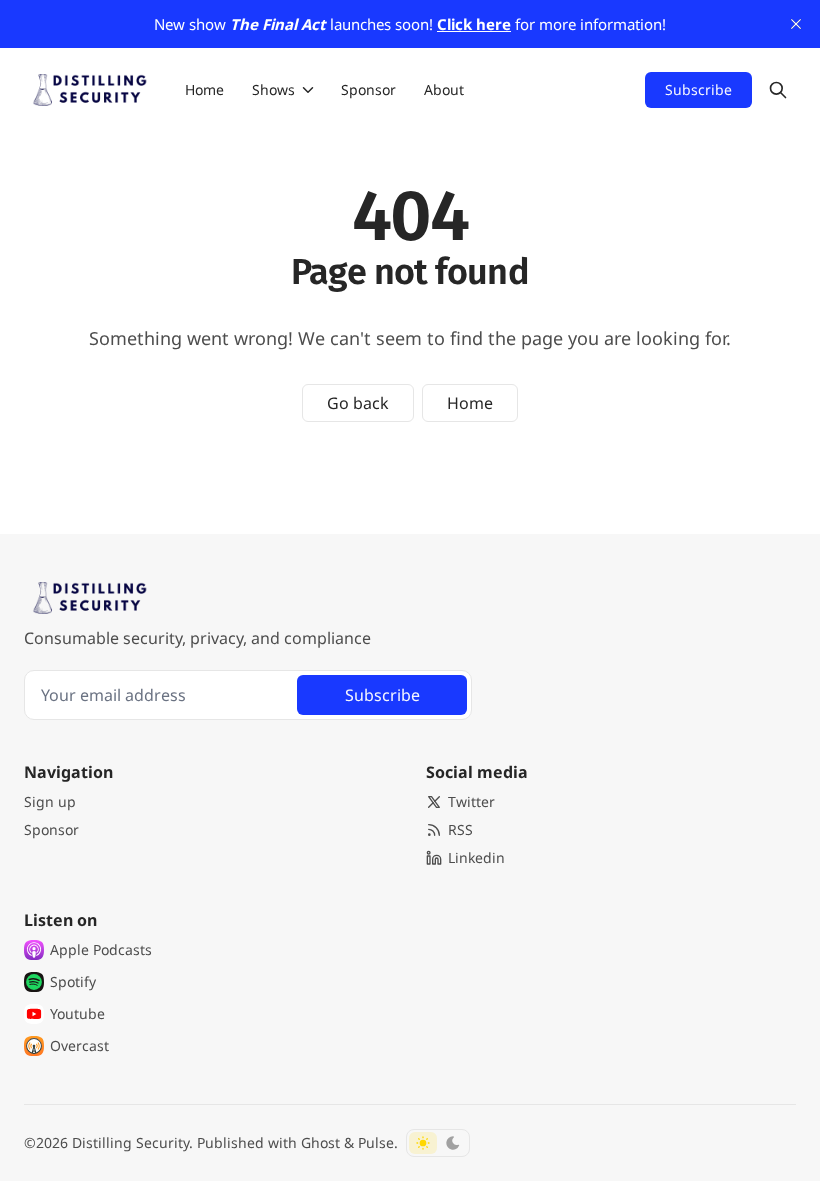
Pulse (376, 1142)
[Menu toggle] (308, 90)
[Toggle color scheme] (438, 1143)
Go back (358, 403)
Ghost (320, 1142)
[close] (796, 24)
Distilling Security (130, 1142)
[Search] (778, 90)
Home (470, 403)
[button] (267, 90)
